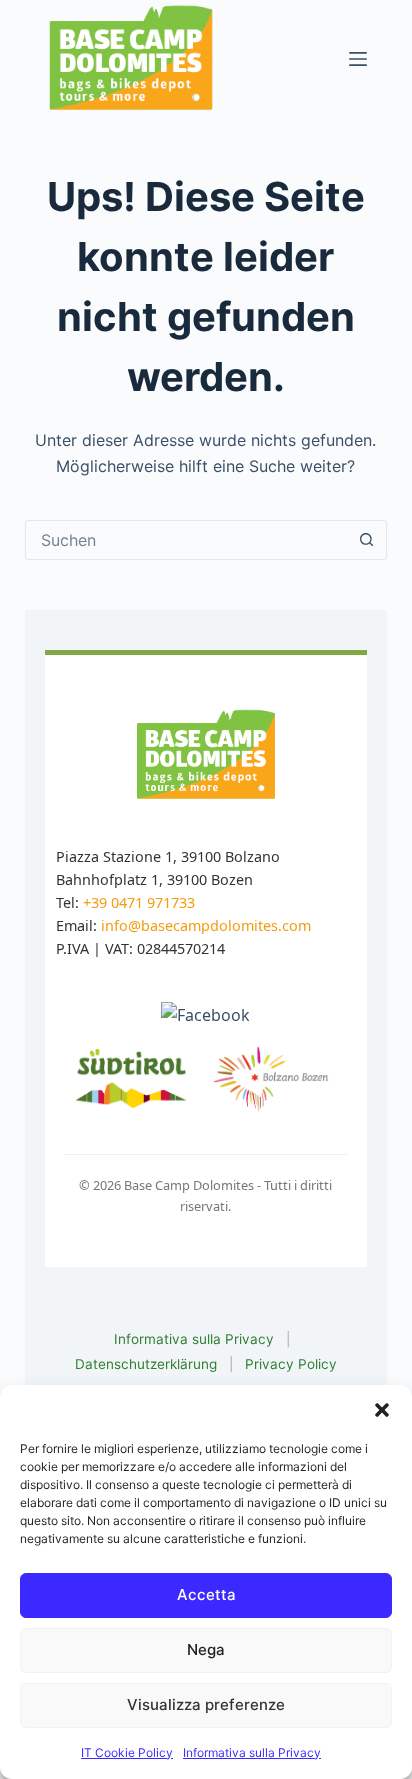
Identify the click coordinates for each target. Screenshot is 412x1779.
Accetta (206, 1594)
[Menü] (358, 59)
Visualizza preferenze (206, 1704)
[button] (382, 1410)
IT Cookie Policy (127, 1752)
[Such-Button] (366, 540)
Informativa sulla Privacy (252, 1752)
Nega (206, 1649)
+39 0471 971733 (139, 902)
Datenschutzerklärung (146, 1364)
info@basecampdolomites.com (206, 925)
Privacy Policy (291, 1364)
